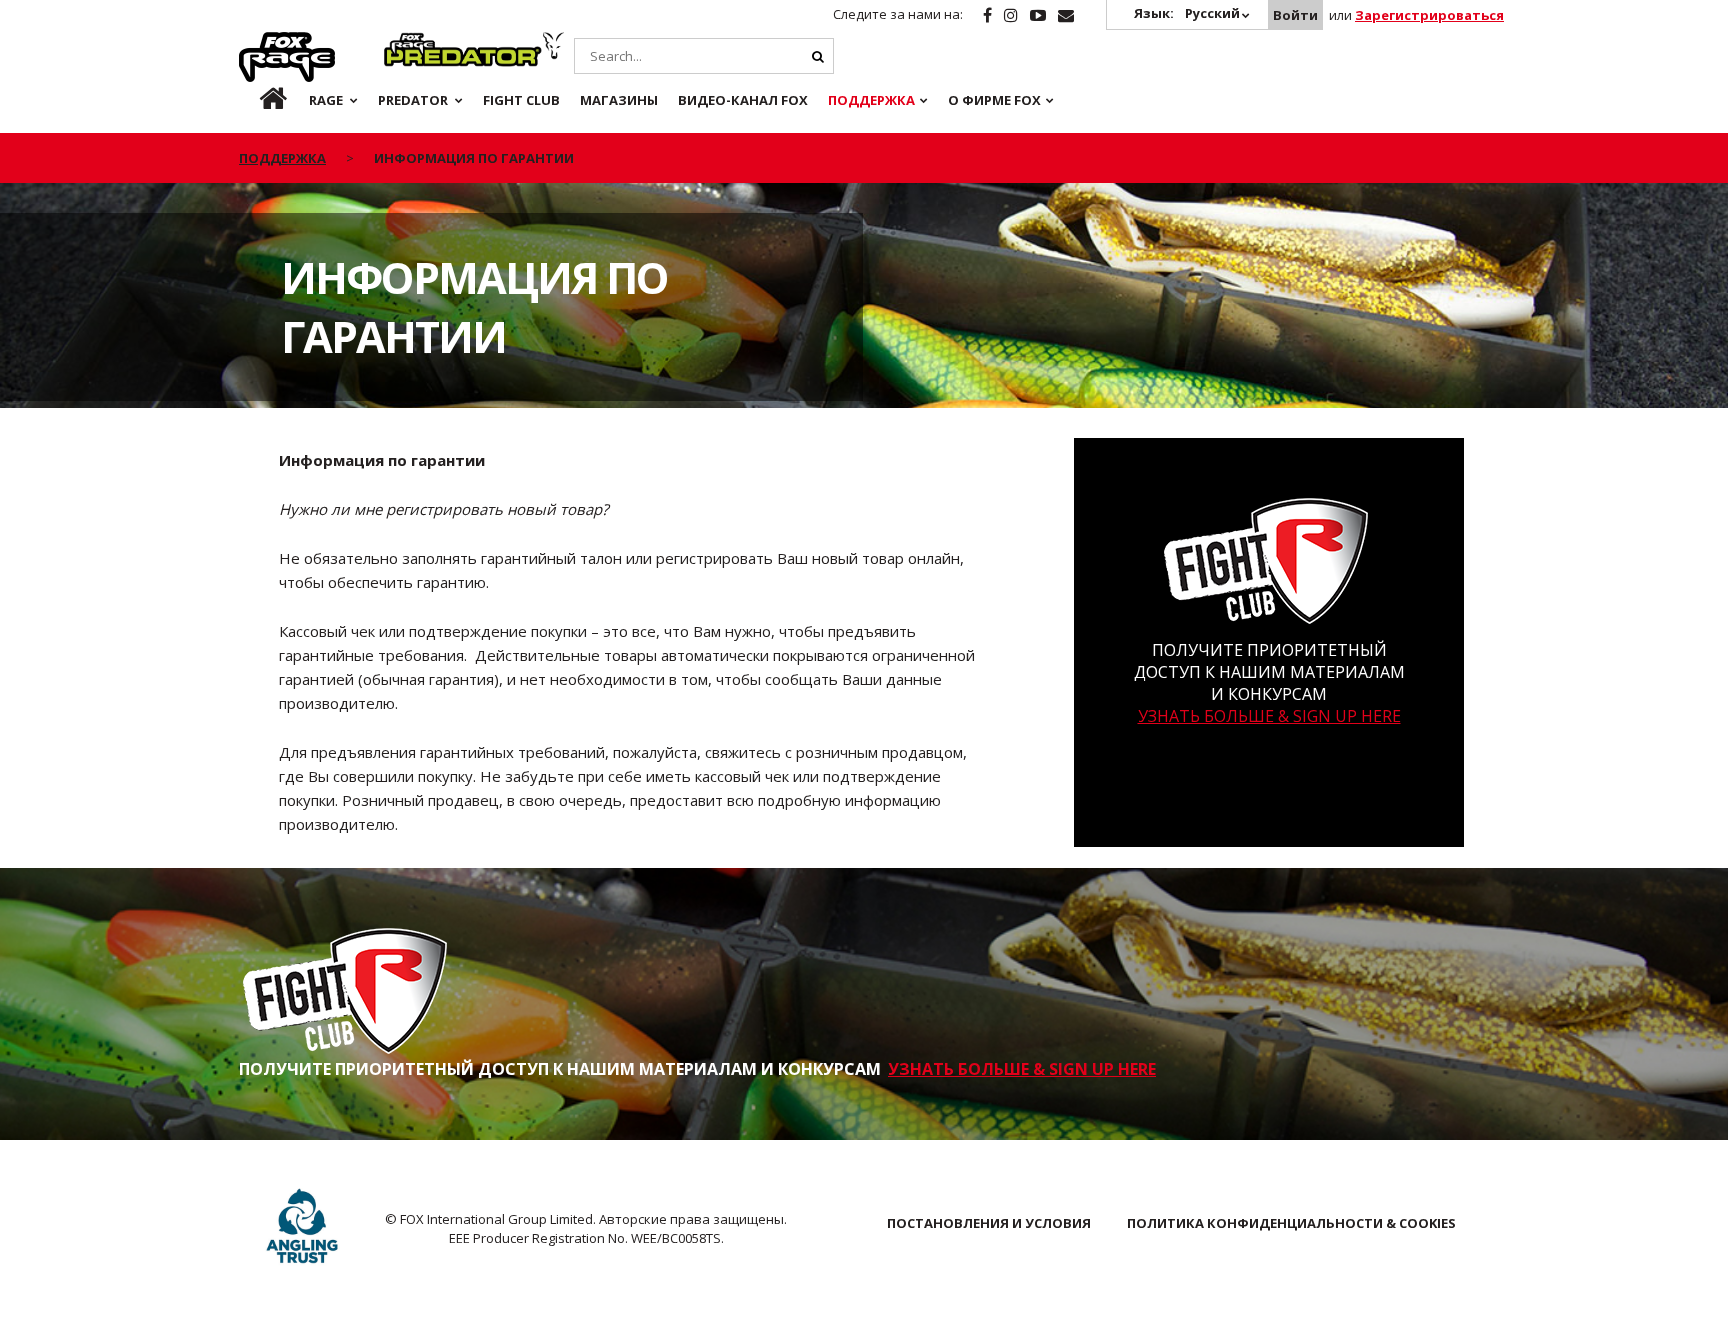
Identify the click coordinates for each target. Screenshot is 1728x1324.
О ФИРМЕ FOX (994, 100)
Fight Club (521, 100)
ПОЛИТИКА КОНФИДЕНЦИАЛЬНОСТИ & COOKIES (1291, 1223)
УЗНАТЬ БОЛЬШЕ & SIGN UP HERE (1269, 716)
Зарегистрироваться (1429, 15)
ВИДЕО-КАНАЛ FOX (743, 100)
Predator (417, 43)
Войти (1295, 15)
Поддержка (871, 100)
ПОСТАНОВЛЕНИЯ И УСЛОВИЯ (989, 1223)
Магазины (619, 100)
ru (257, 100)
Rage (258, 43)
